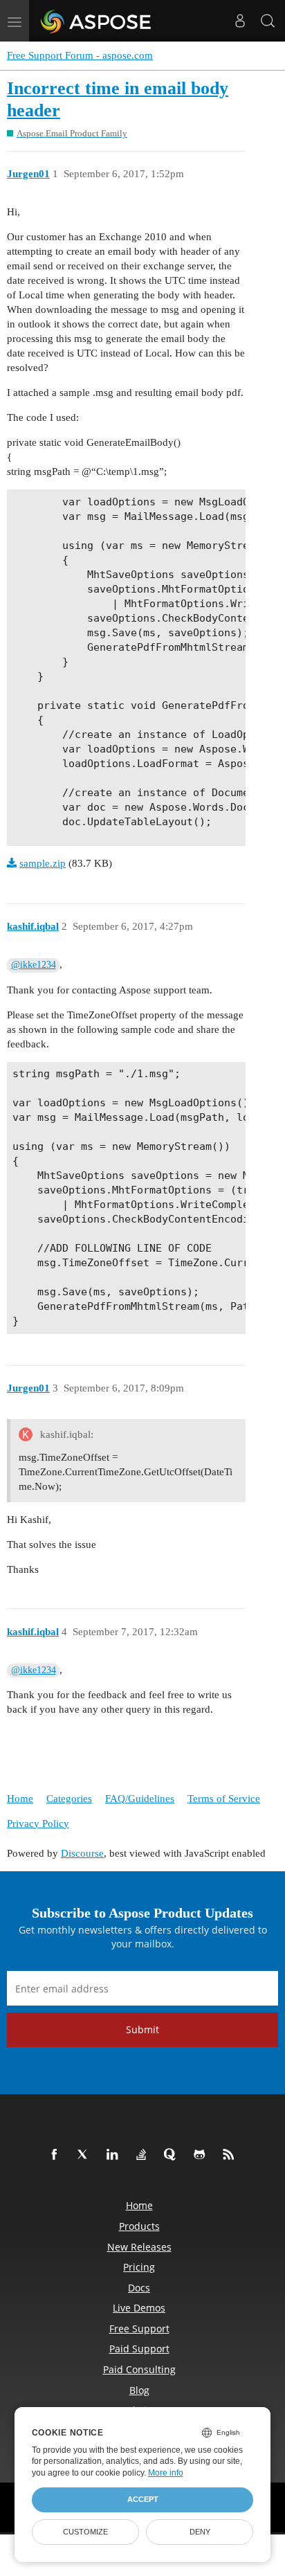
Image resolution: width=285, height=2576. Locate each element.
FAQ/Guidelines (140, 1799)
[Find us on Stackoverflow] (144, 2155)
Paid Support (139, 2349)
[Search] (268, 21)
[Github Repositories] (202, 2155)
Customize (85, 2532)
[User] (240, 21)
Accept (143, 2499)
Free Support (139, 2329)
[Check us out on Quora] (173, 2155)
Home (20, 1799)
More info (166, 2473)
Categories (69, 1799)
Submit (142, 2029)
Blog (139, 2390)
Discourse (82, 1853)
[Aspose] (96, 21)
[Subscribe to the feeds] (231, 2155)
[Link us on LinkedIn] (115, 2155)
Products (139, 2226)
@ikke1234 (34, 965)
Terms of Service (224, 1799)
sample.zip (43, 863)
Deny (200, 2532)
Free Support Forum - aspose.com (80, 55)
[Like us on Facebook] (57, 2155)
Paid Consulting (139, 2369)
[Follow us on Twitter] (86, 2155)
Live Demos (139, 2308)
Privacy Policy (38, 1823)
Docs (139, 2288)
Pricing (139, 2267)
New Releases (139, 2247)
